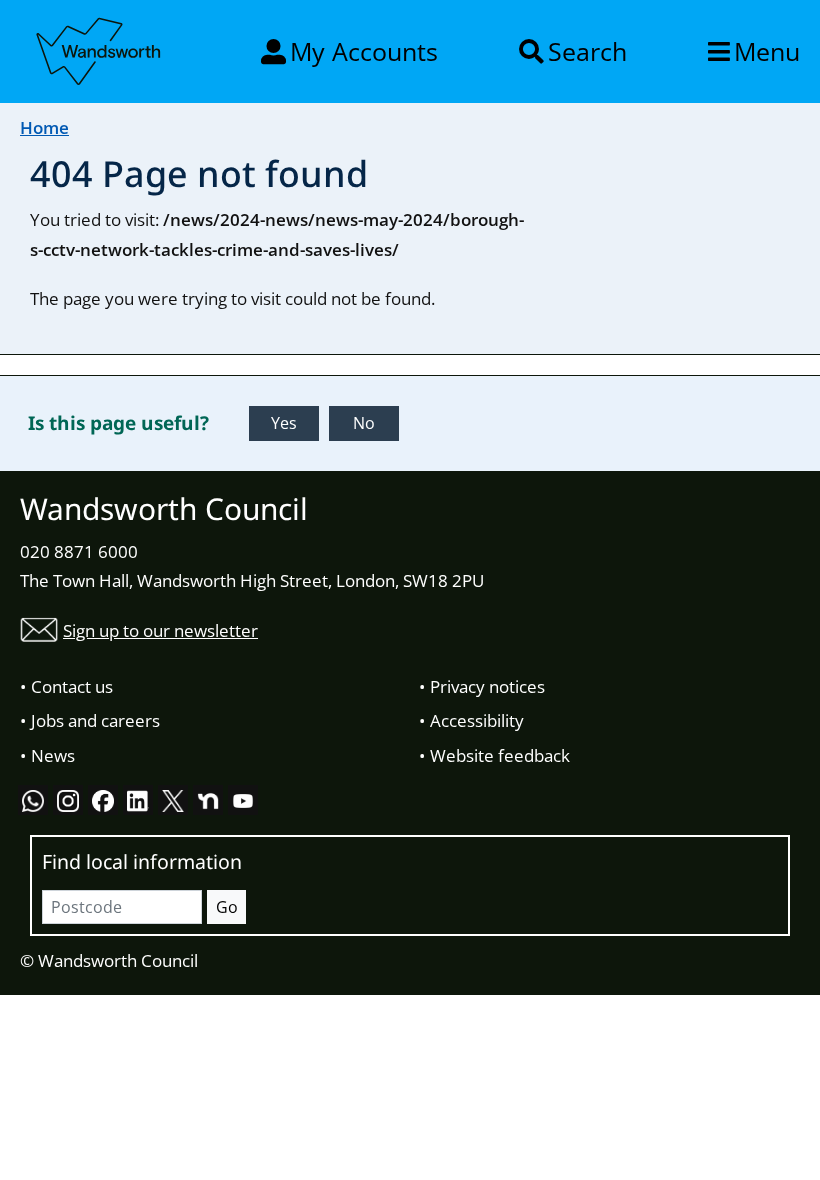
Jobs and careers (95, 720)
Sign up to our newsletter (160, 630)
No (364, 423)
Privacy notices (487, 686)
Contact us (72, 686)
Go (227, 907)
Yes (284, 423)
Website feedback (500, 755)
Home (44, 127)
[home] (100, 48)
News (53, 755)
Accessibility (477, 720)
